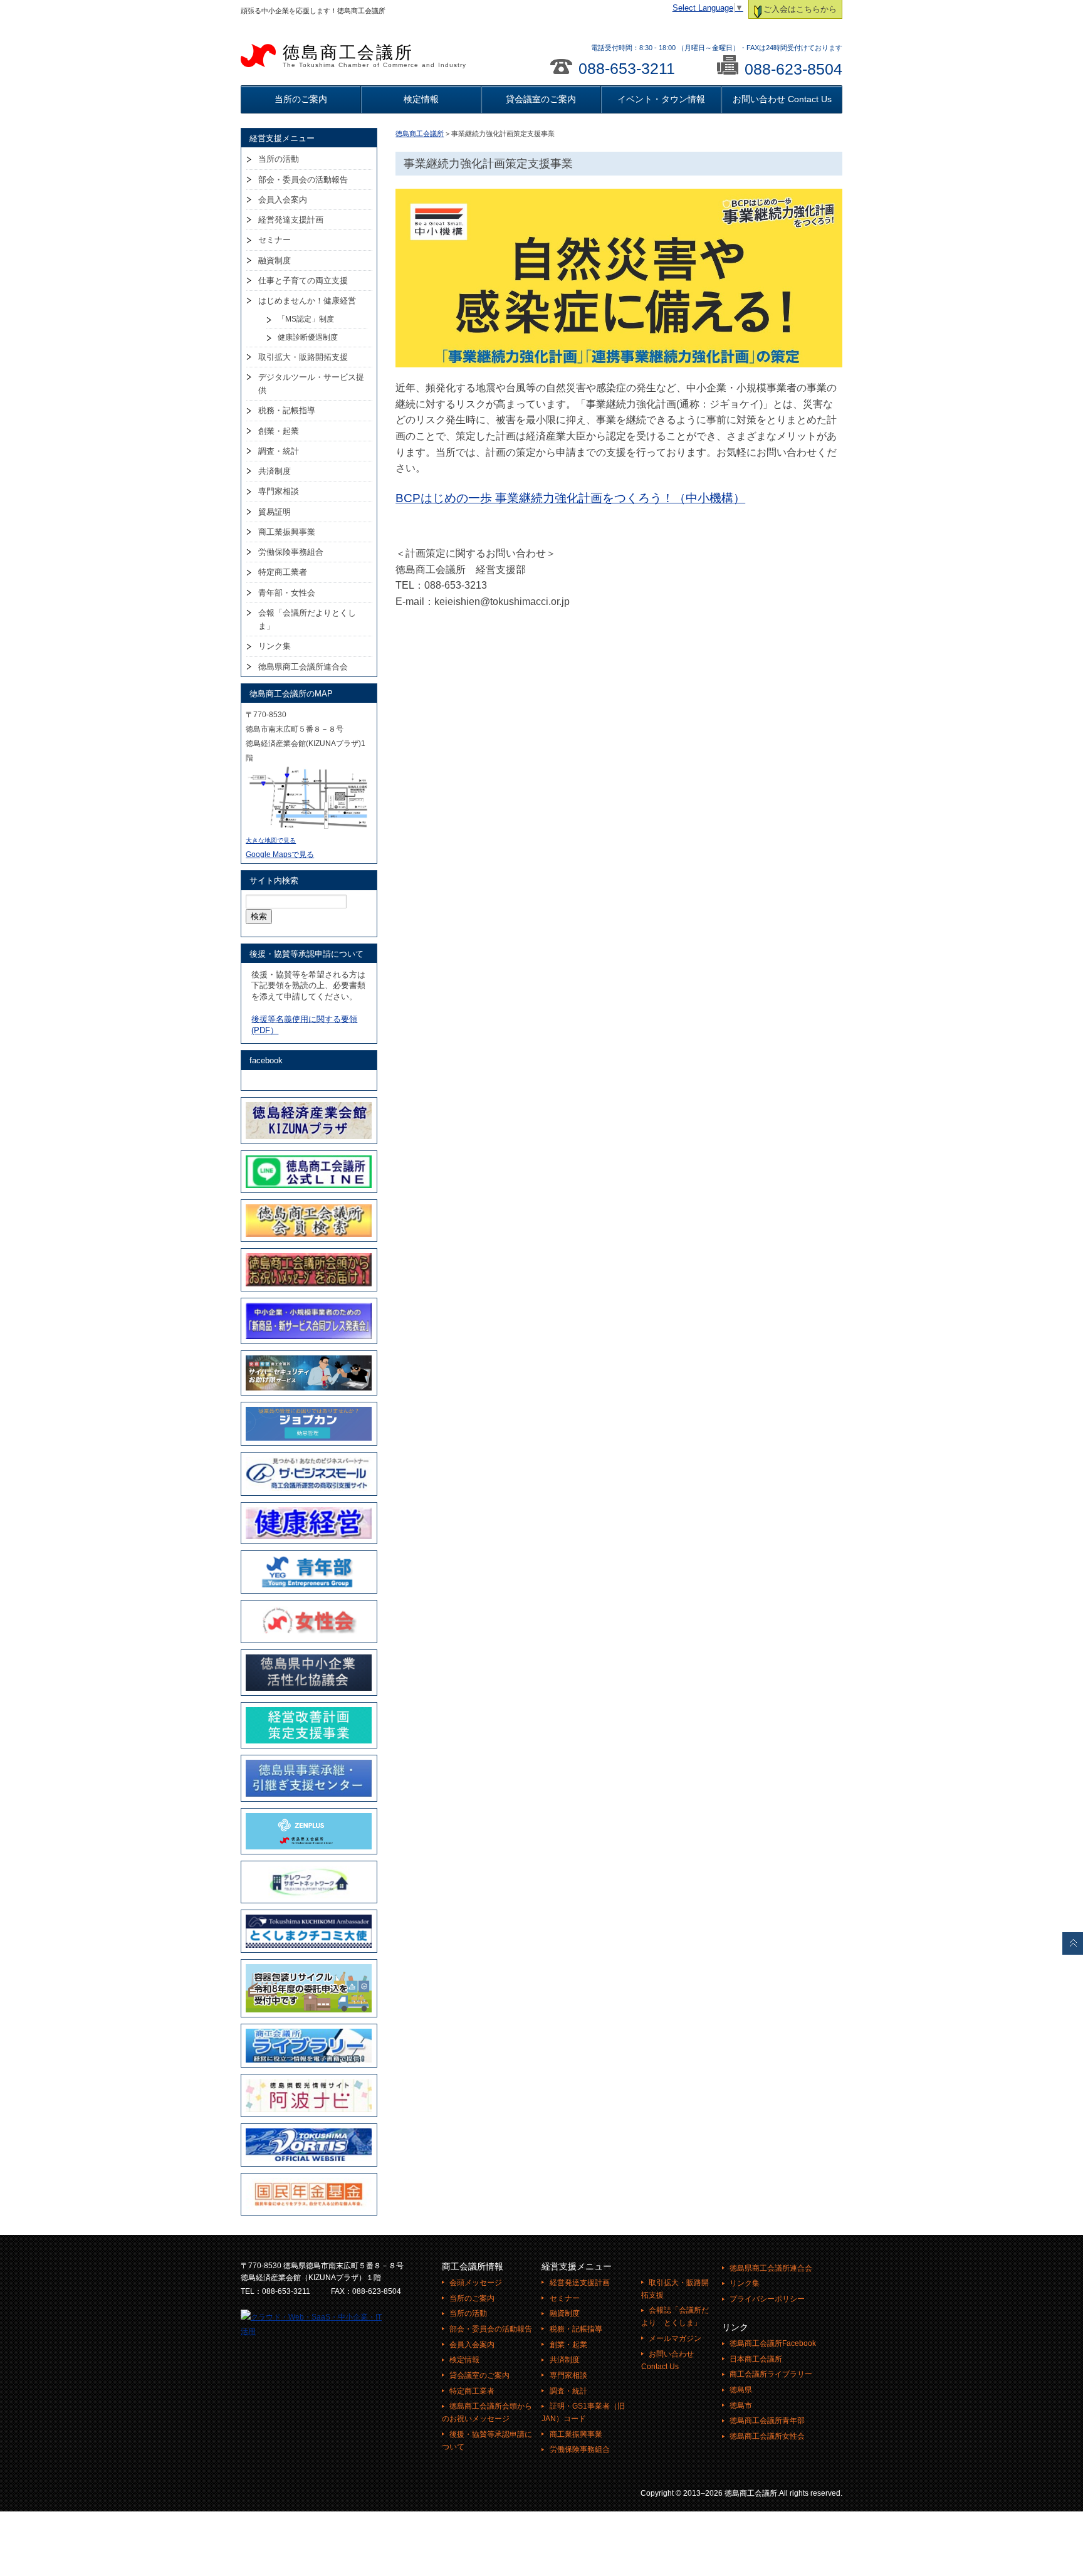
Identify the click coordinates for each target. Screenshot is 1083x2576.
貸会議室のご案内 (541, 99)
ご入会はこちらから (800, 9)
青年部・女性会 (287, 593)
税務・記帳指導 (287, 410)
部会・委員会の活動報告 (303, 180)
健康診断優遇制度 (308, 337)
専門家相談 (279, 491)
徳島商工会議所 (374, 56)
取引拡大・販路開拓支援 (303, 357)
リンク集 (275, 646)
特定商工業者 (283, 572)
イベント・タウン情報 (661, 99)
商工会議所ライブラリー (771, 2374)
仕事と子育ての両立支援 (303, 281)
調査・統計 (279, 451)
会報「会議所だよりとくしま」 (307, 619)
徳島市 (741, 2405)
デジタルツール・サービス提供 (311, 384)
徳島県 (741, 2390)
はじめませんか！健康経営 (307, 301)
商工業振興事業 (287, 532)
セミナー (275, 240)
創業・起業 (279, 431)
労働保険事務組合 (291, 552)
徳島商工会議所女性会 (767, 2436)
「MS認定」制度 (306, 319)
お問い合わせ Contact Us (782, 99)
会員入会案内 (283, 200)
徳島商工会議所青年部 (767, 2421)
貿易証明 (275, 512)
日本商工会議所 (756, 2359)
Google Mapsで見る (280, 854)
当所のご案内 (301, 99)
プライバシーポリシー (767, 2299)
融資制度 (275, 260)
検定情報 (421, 99)
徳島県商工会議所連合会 (303, 667)
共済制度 (275, 471)
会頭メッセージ (476, 2283)
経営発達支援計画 (291, 220)
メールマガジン (675, 2338)
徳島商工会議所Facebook (773, 2343)
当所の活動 (279, 159)
